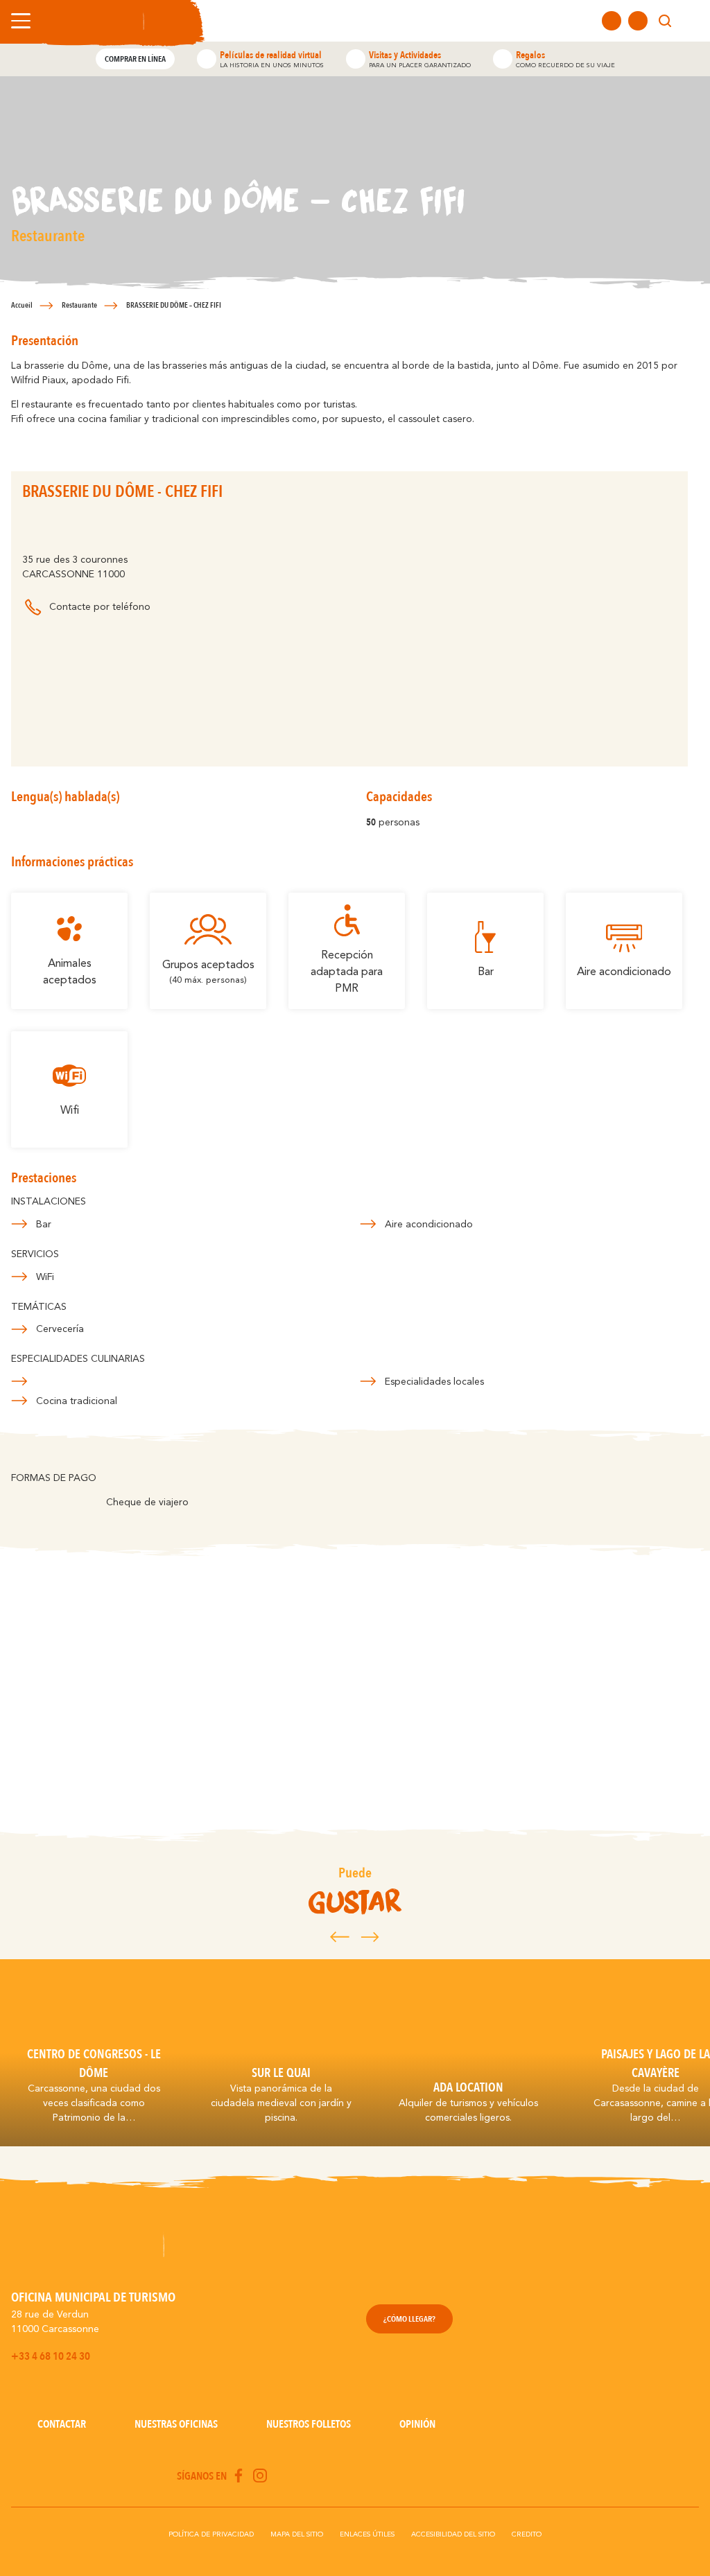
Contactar (62, 2424)
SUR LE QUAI (281, 2073)
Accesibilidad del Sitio (453, 2534)
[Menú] (18, 21)
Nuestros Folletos (309, 2424)
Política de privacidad (211, 2534)
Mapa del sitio (297, 2534)
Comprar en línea (135, 59)
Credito (527, 2534)
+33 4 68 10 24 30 (51, 2356)
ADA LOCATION (468, 2087)
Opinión (417, 2424)
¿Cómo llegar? (409, 2319)
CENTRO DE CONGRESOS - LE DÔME (94, 2063)
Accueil (22, 305)
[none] (691, 21)
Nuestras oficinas (176, 2424)
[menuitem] (691, 21)
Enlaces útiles (367, 2534)
